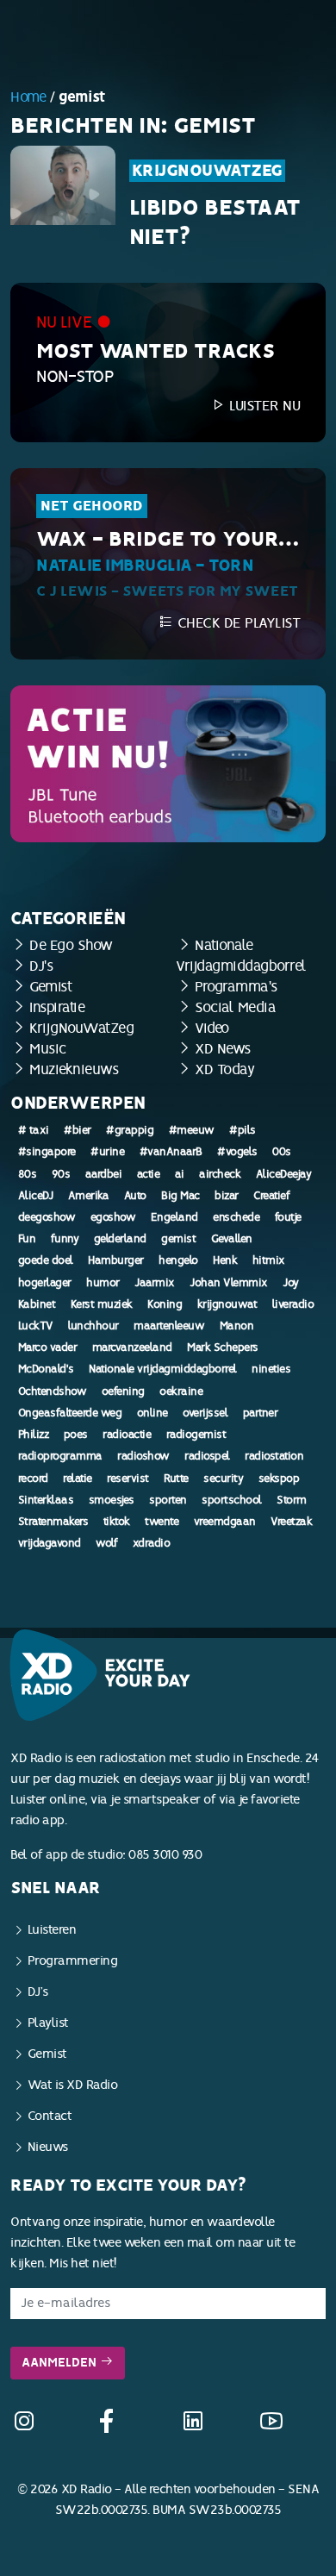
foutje (288, 1217)
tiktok (117, 1522)
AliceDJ (36, 1196)
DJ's (41, 966)
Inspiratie (57, 1007)
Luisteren (52, 1930)
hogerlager (45, 1283)
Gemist (50, 987)
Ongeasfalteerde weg (70, 1413)
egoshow (113, 1217)
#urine (107, 1152)
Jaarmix (155, 1283)
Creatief (271, 1196)
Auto (135, 1196)
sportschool (232, 1500)
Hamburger (116, 1260)
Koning (165, 1304)
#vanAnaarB (171, 1152)
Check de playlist (236, 623)
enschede (236, 1217)
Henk (225, 1260)
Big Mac (180, 1196)
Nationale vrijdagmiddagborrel (163, 1369)
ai (180, 1174)
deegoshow (47, 1217)
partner (261, 1413)
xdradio (152, 1543)
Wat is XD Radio (73, 2085)
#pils (243, 1130)
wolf (106, 1543)
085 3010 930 (165, 1855)
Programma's (236, 987)
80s (28, 1174)
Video (212, 1028)
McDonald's (46, 1369)
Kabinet (37, 1304)
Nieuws (48, 2147)
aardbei (104, 1174)
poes (76, 1435)
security (223, 1479)
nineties (271, 1369)
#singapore (47, 1152)
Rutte (176, 1479)
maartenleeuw (169, 1326)
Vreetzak (291, 1522)
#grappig (130, 1130)
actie (149, 1174)
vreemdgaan (225, 1522)
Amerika (89, 1196)
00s (282, 1152)
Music (48, 1049)
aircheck (220, 1174)
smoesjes (112, 1500)
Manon (237, 1326)
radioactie (127, 1435)
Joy (291, 1283)
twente (162, 1522)
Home (28, 97)
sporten (168, 1500)
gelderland (120, 1239)
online (152, 1413)
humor (103, 1283)
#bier (78, 1130)
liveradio (293, 1304)
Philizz (34, 1435)
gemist (178, 1239)
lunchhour (93, 1326)
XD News (223, 1049)
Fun (27, 1239)
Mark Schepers (223, 1347)
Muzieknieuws (74, 1069)
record (33, 1479)
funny (65, 1239)
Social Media (235, 1007)
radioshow (143, 1456)
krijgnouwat (227, 1304)
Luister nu (263, 406)
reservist (128, 1479)
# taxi (34, 1130)
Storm (292, 1500)
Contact (50, 2116)
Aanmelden (61, 2363)
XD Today (224, 1069)
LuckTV (36, 1326)
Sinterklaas (46, 1500)
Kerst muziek (102, 1304)
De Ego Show (71, 945)
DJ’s (38, 1992)
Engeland (174, 1217)
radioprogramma (60, 1456)
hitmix (269, 1260)
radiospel (207, 1456)
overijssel (205, 1413)
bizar (227, 1196)
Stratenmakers (53, 1522)
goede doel (46, 1260)
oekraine (181, 1391)
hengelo (178, 1260)
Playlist (48, 2023)
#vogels (237, 1152)
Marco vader (48, 1347)
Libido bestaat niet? (215, 222)
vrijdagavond (50, 1543)
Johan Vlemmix (229, 1283)
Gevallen (232, 1239)
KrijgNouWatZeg (207, 171)
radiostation (274, 1456)
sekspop (279, 1479)
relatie (78, 1479)
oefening (123, 1391)
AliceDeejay (284, 1174)
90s (61, 1174)
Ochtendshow (53, 1391)
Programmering (73, 1961)
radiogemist (196, 1435)
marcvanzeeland (132, 1347)
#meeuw (192, 1130)
